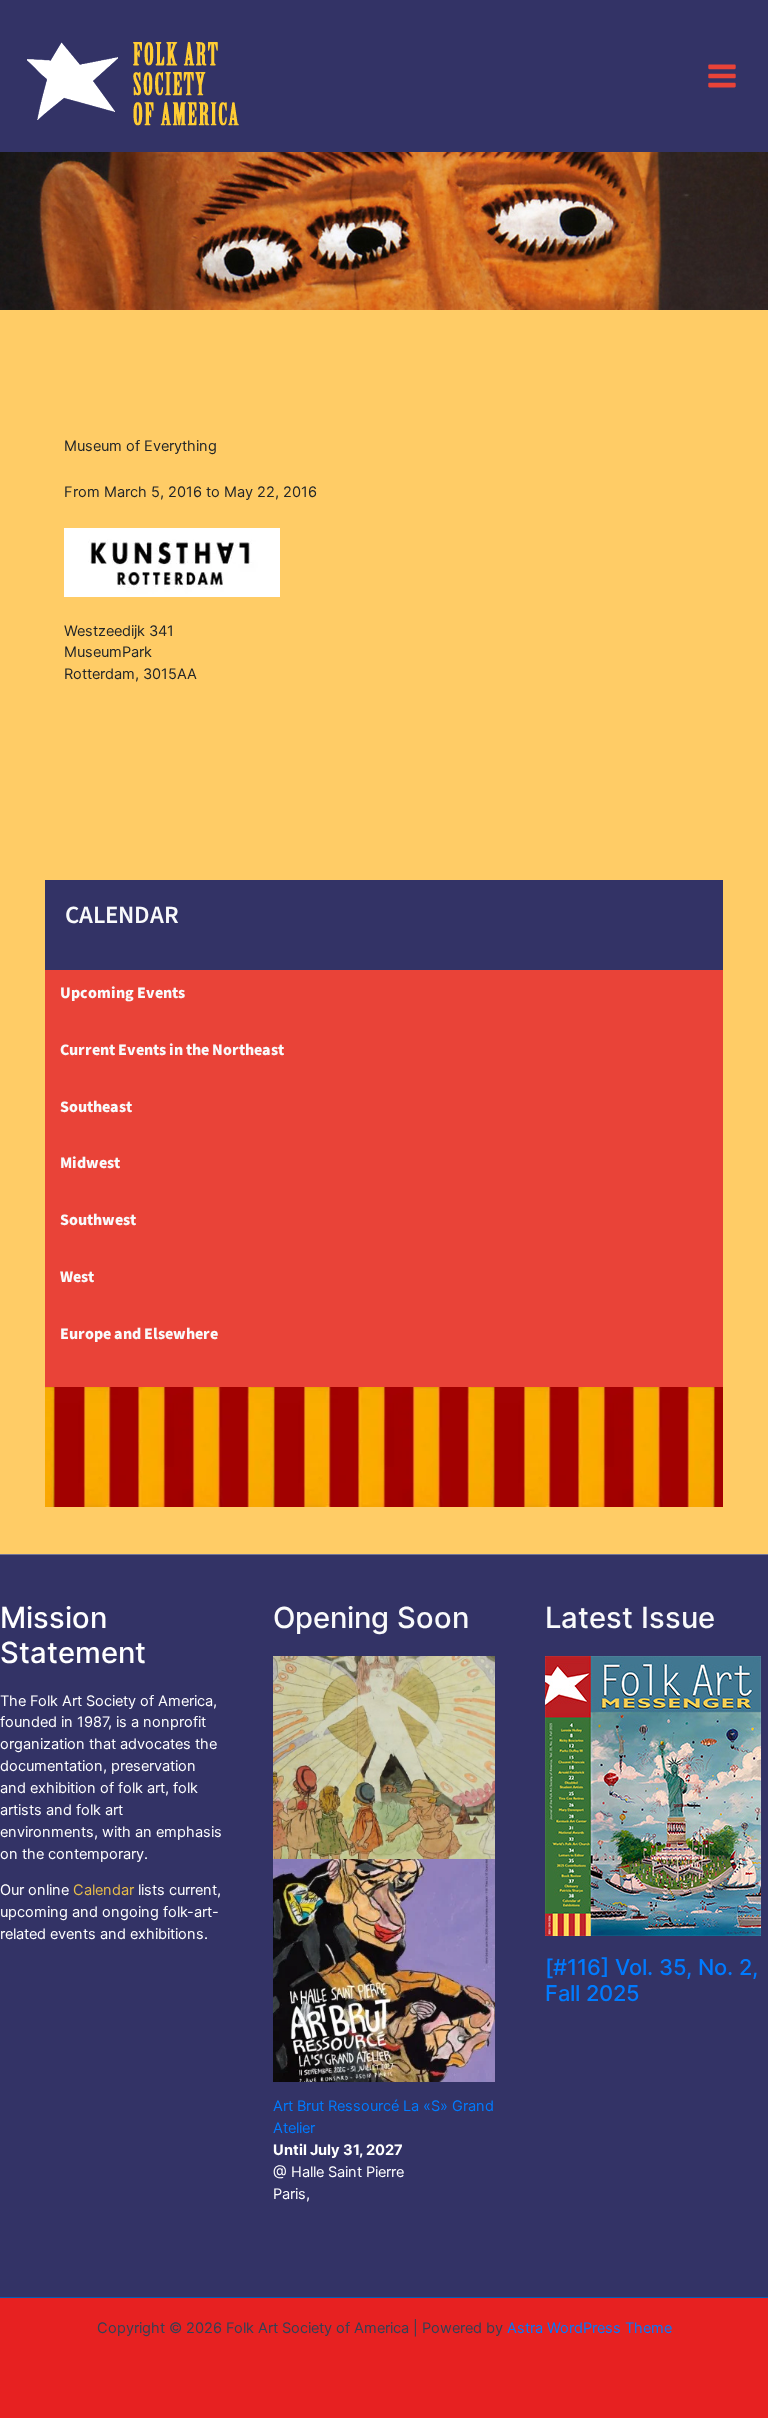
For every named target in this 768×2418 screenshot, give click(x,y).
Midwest (90, 1163)
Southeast (96, 1107)
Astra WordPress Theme (589, 2328)
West (77, 1277)
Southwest (98, 1220)
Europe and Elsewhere (139, 1334)
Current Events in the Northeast (172, 1050)
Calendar (103, 1890)
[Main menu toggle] (722, 75)
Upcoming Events (122, 993)
